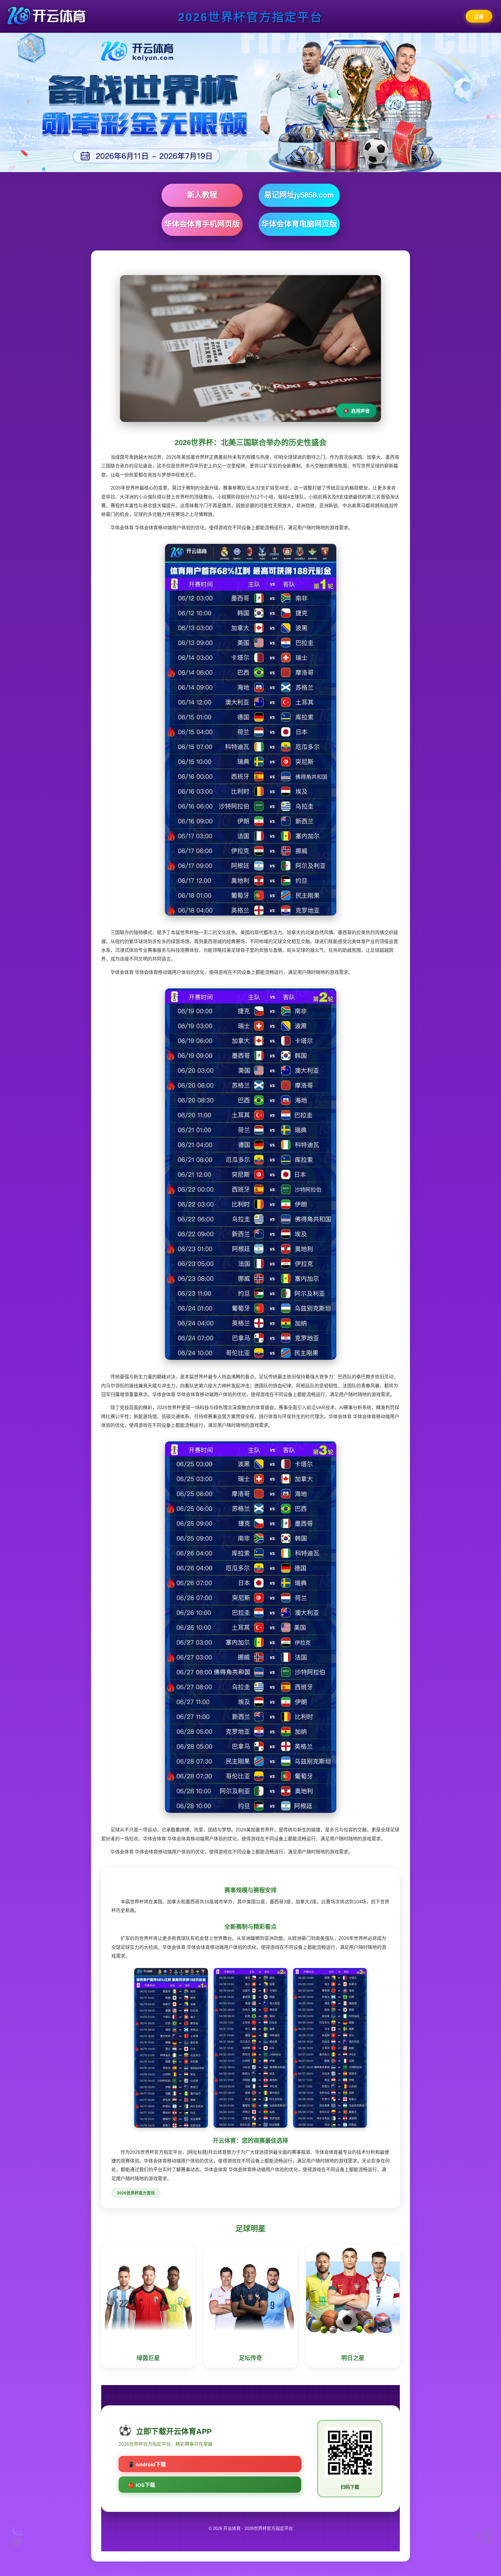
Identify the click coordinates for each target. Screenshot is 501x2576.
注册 (479, 17)
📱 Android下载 (147, 2465)
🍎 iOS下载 (141, 2485)
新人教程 (202, 195)
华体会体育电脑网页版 (299, 224)
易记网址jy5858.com (299, 195)
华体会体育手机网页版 (202, 224)
